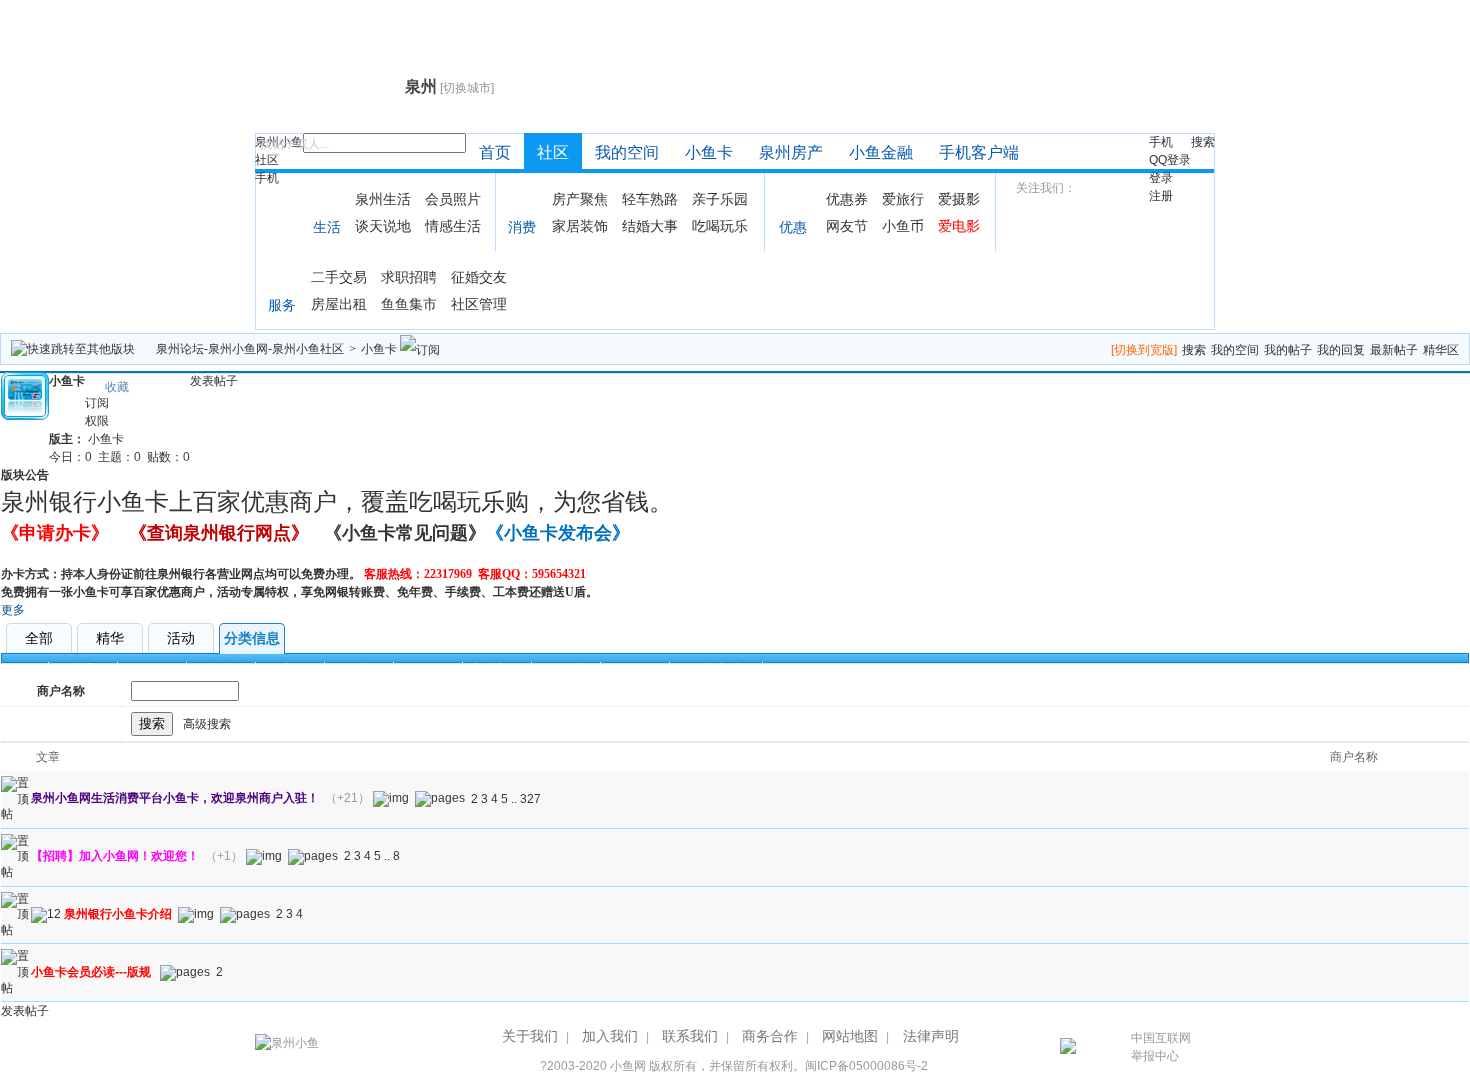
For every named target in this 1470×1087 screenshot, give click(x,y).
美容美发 (497, 669)
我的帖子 (1288, 350)
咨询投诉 (221, 669)
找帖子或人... (294, 144)
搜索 (1203, 142)
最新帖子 (1394, 350)
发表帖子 (214, 381)
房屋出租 (339, 304)
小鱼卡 (709, 152)
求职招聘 (409, 277)
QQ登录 (1170, 160)
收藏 (117, 387)
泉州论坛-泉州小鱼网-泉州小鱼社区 (250, 349)
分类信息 (252, 638)
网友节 (847, 226)
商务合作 (770, 1036)
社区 (267, 160)
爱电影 (959, 226)
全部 (39, 638)
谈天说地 (383, 226)
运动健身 (428, 669)
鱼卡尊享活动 (716, 669)
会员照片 (453, 199)
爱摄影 (959, 199)
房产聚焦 (580, 199)
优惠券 (847, 199)
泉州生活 (383, 199)
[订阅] (420, 349)
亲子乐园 (720, 199)
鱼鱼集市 (409, 304)
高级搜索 (207, 724)
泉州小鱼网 (327, 86)
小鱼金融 (881, 152)
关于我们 (530, 1036)
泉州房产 (791, 152)
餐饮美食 (359, 669)
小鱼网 (628, 1066)
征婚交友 (479, 277)
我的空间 (627, 152)
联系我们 (690, 1036)
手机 (267, 178)
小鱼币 (903, 226)
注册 (1161, 196)
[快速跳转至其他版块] (73, 349)
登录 (1161, 178)
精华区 (1441, 350)
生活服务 (635, 669)
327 (530, 799)
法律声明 (931, 1036)
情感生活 (453, 226)
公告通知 (83, 669)
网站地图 (850, 1036)
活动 (181, 638)
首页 (495, 152)
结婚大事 (650, 226)
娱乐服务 (290, 669)
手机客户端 (979, 152)
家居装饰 (580, 226)
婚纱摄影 (566, 669)
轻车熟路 (650, 199)
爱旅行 (903, 199)
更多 (13, 610)
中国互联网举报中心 (1161, 1047)
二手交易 (339, 277)
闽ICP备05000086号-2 (866, 1066)
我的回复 (1341, 350)
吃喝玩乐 (720, 226)
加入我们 (610, 1036)
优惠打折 (152, 669)
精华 (110, 638)
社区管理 (479, 304)
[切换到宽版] (1144, 350)
